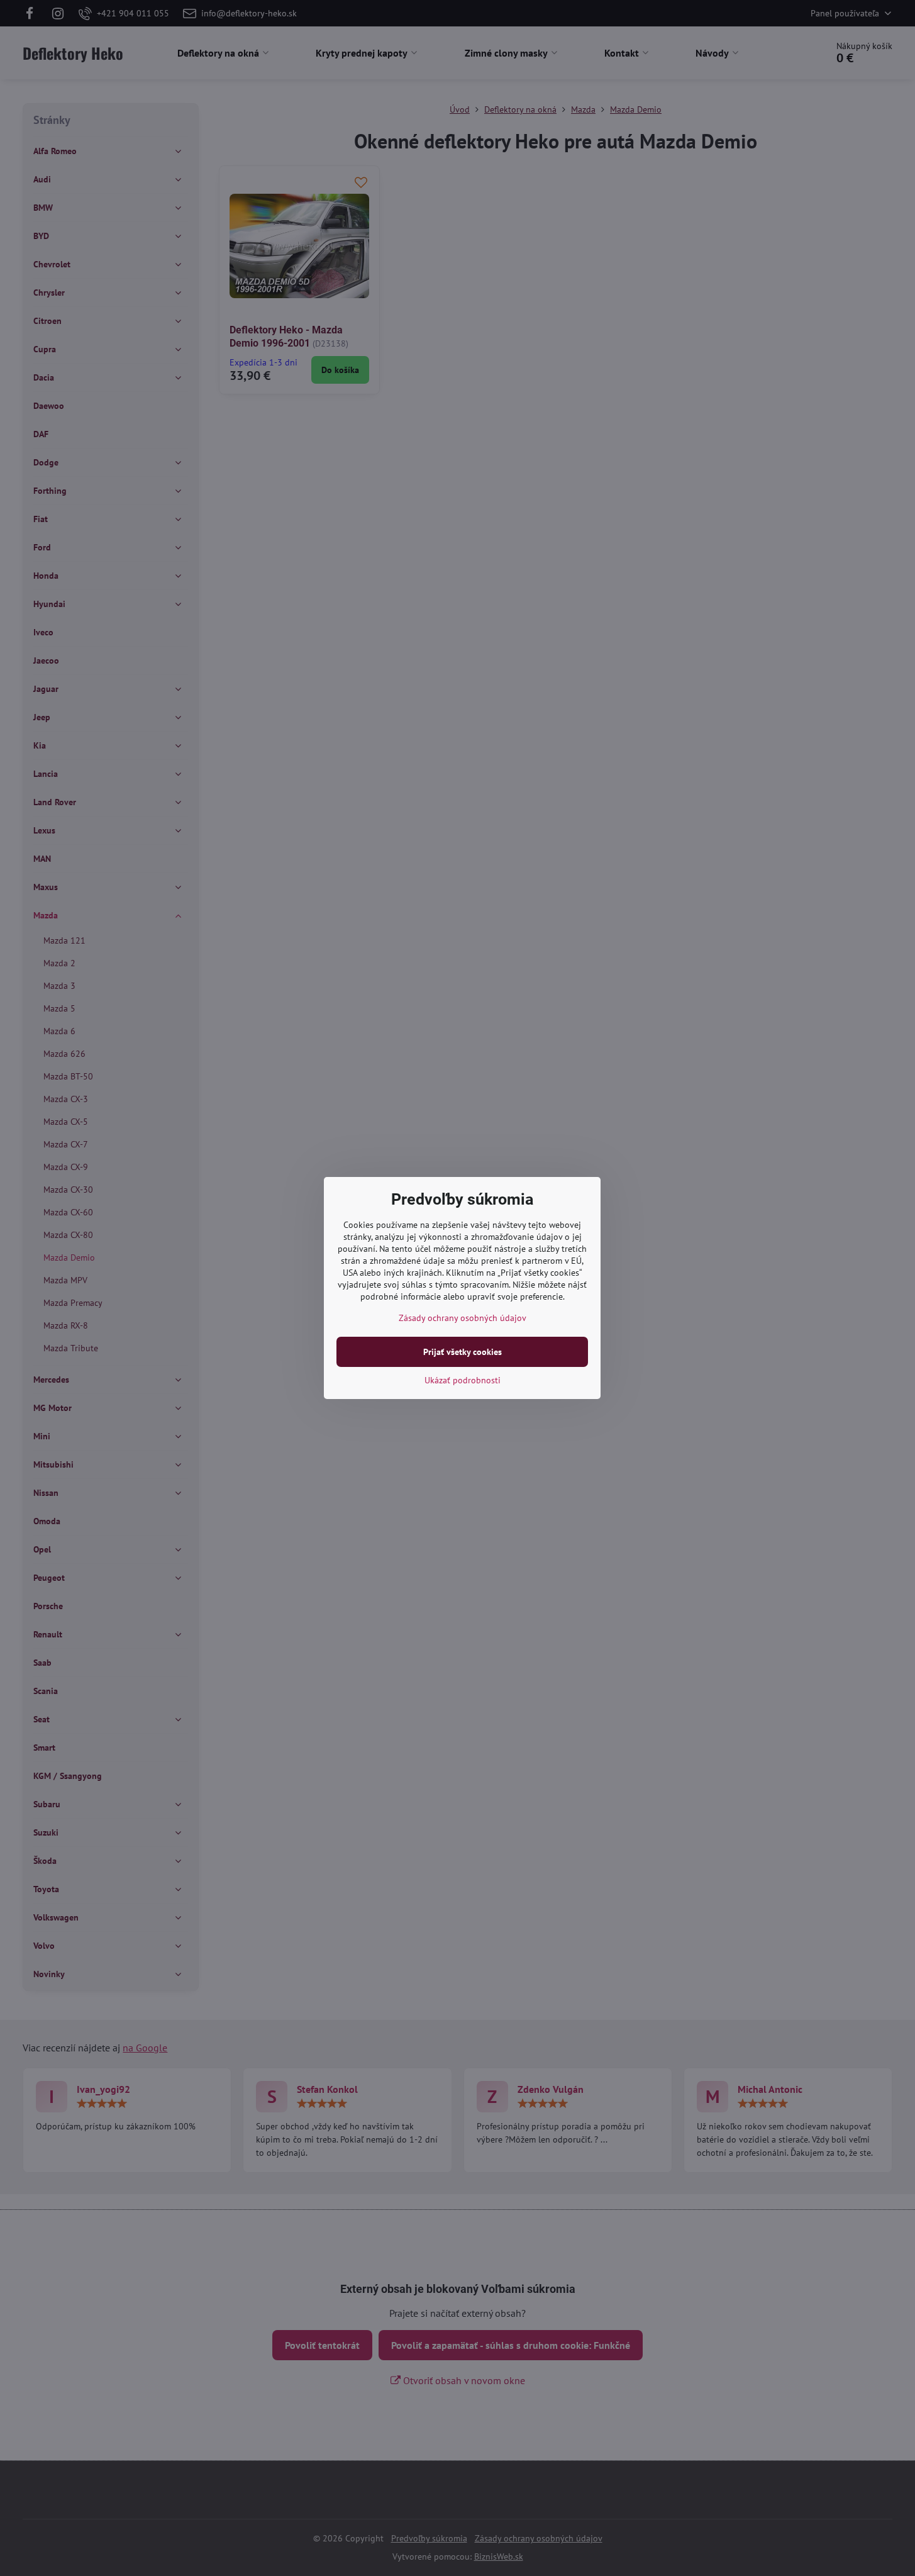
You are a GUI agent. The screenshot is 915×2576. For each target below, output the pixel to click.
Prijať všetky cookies (463, 1352)
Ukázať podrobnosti (463, 1380)
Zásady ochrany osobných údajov (463, 1318)
